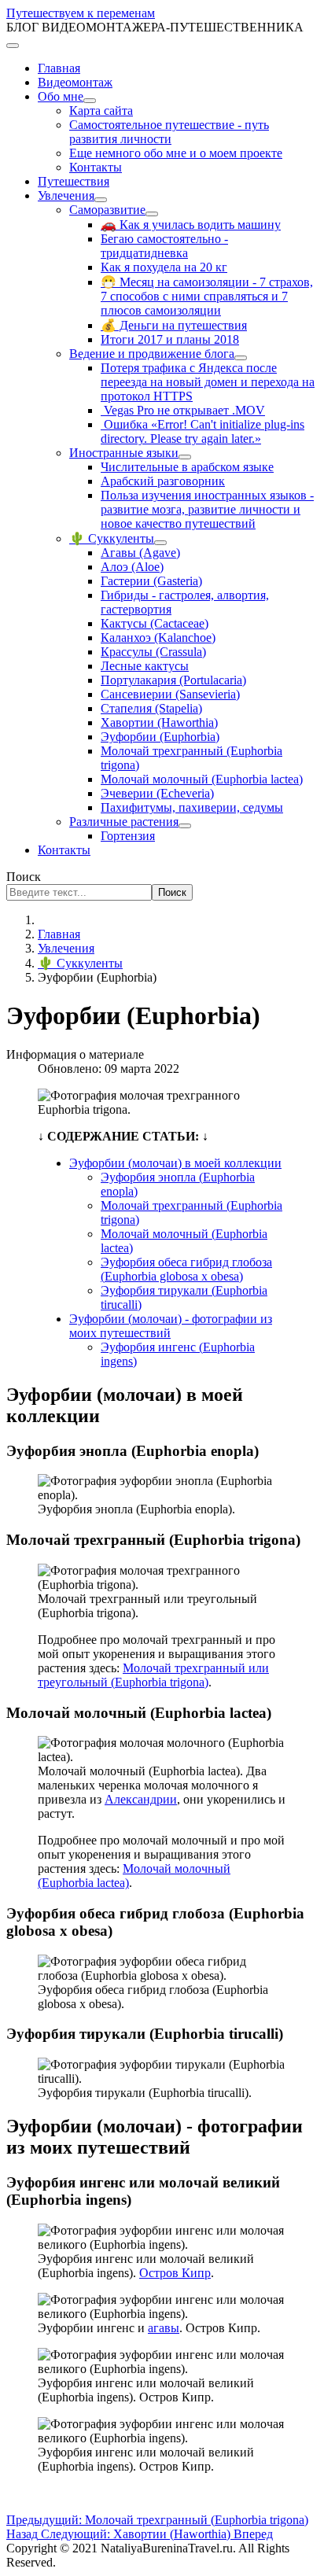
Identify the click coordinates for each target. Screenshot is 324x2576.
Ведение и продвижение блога (152, 354)
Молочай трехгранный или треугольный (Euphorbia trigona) (153, 1675)
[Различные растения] (185, 826)
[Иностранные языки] (185, 457)
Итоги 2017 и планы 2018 (170, 339)
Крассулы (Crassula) (153, 652)
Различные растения (124, 822)
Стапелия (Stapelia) (151, 708)
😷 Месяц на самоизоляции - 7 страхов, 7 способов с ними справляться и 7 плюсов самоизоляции (207, 296)
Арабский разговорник (163, 481)
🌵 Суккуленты (112, 538)
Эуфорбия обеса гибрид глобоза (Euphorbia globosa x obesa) (186, 1269)
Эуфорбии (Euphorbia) (160, 737)
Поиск (24, 877)
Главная (59, 68)
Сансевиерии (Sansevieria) (170, 694)
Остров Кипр (175, 2273)
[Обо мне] (90, 101)
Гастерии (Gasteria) (151, 581)
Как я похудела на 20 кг (164, 267)
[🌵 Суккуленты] (160, 543)
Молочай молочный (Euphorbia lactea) (202, 779)
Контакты (96, 167)
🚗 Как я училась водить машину (191, 225)
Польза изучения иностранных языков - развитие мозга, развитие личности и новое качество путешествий (207, 509)
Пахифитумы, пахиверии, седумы (192, 807)
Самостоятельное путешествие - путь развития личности (169, 132)
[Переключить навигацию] (13, 46)
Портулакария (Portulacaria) (173, 680)
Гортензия (128, 836)
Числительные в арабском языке (187, 467)
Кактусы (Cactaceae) (155, 623)
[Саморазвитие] (152, 214)
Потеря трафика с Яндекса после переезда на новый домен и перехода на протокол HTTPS (208, 382)
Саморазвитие (107, 210)
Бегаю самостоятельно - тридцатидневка (164, 246)
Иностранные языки (124, 453)
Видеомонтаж (75, 82)
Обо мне (61, 96)
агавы (164, 2328)
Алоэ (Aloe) (132, 567)
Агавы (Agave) (140, 553)
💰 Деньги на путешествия (174, 325)
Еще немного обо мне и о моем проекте (176, 153)
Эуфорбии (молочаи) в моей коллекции (175, 1163)
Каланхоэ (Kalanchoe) (158, 638)
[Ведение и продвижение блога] (241, 358)
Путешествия (74, 181)
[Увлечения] (101, 200)
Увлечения (66, 195)
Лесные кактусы (145, 666)
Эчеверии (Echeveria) (157, 793)
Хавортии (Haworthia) (159, 722)
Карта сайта (101, 111)
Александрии (141, 1799)
